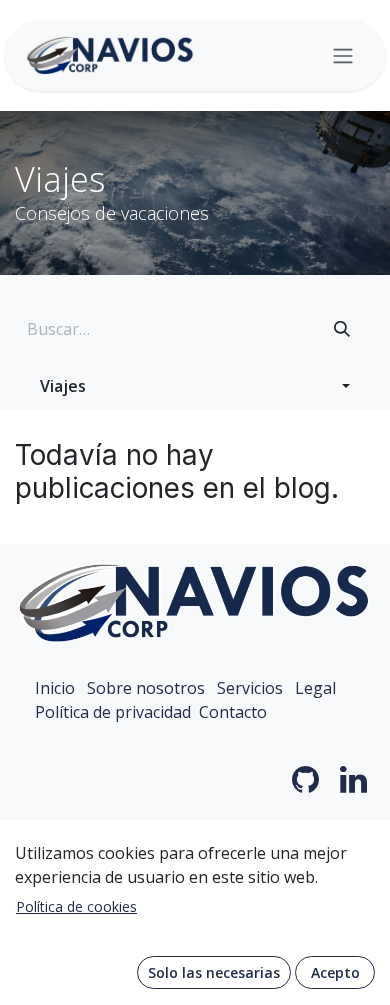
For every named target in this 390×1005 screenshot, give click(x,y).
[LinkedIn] (353, 780)
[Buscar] (342, 329)
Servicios (250, 688)
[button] (195, 386)
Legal (315, 688)
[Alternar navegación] (343, 56)
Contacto (233, 712)
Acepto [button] (335, 972)
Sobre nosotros (146, 688)
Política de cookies (76, 906)
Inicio (55, 688)
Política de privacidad (113, 712)
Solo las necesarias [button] (214, 972)
